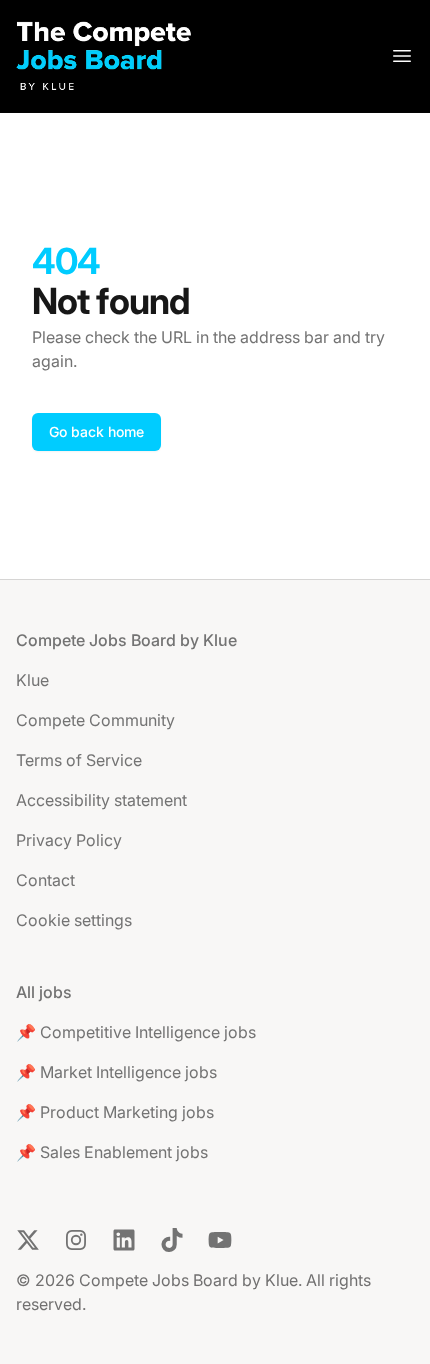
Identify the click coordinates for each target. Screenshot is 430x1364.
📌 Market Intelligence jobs (116, 1072)
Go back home (96, 431)
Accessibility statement (101, 800)
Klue (32, 680)
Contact (45, 880)
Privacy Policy (69, 840)
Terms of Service (79, 760)
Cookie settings (74, 920)
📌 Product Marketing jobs (115, 1112)
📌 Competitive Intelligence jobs (136, 1032)
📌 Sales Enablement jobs (112, 1152)
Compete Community (95, 720)
